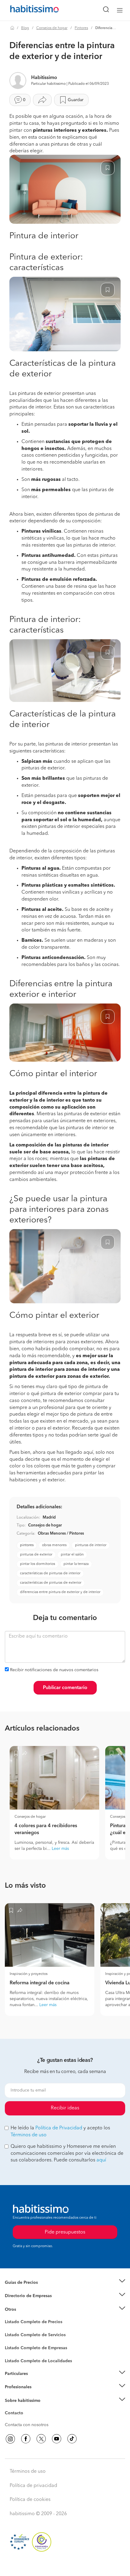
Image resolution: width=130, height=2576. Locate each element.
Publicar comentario (65, 1688)
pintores (27, 1545)
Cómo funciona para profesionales (38, 2395)
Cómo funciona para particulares (36, 2381)
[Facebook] (26, 2439)
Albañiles (14, 2352)
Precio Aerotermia (22, 2296)
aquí (101, 2160)
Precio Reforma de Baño (28, 2290)
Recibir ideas (65, 2108)
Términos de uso (29, 2135)
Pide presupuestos (65, 2566)
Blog (25, 28)
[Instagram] (10, 2439)
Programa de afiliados (26, 2420)
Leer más (60, 1849)
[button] (65, 2282)
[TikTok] (72, 2439)
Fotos (10, 2329)
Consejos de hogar (52, 28)
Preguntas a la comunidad (30, 2323)
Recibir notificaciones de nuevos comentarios (54, 1670)
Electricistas (16, 2346)
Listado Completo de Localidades (38, 2361)
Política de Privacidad (59, 2128)
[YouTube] (57, 2439)
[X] (41, 2439)
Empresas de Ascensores (29, 2303)
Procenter (14, 2335)
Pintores (81, 28)
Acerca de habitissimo (26, 2408)
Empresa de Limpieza (26, 2310)
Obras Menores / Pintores (61, 1534)
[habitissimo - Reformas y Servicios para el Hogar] (28, 10)
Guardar (76, 100)
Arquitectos (16, 2358)
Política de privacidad (33, 2486)
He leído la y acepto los (60, 2132)
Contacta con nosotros (27, 2425)
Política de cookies (30, 2500)
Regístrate (14, 2387)
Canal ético (16, 2414)
